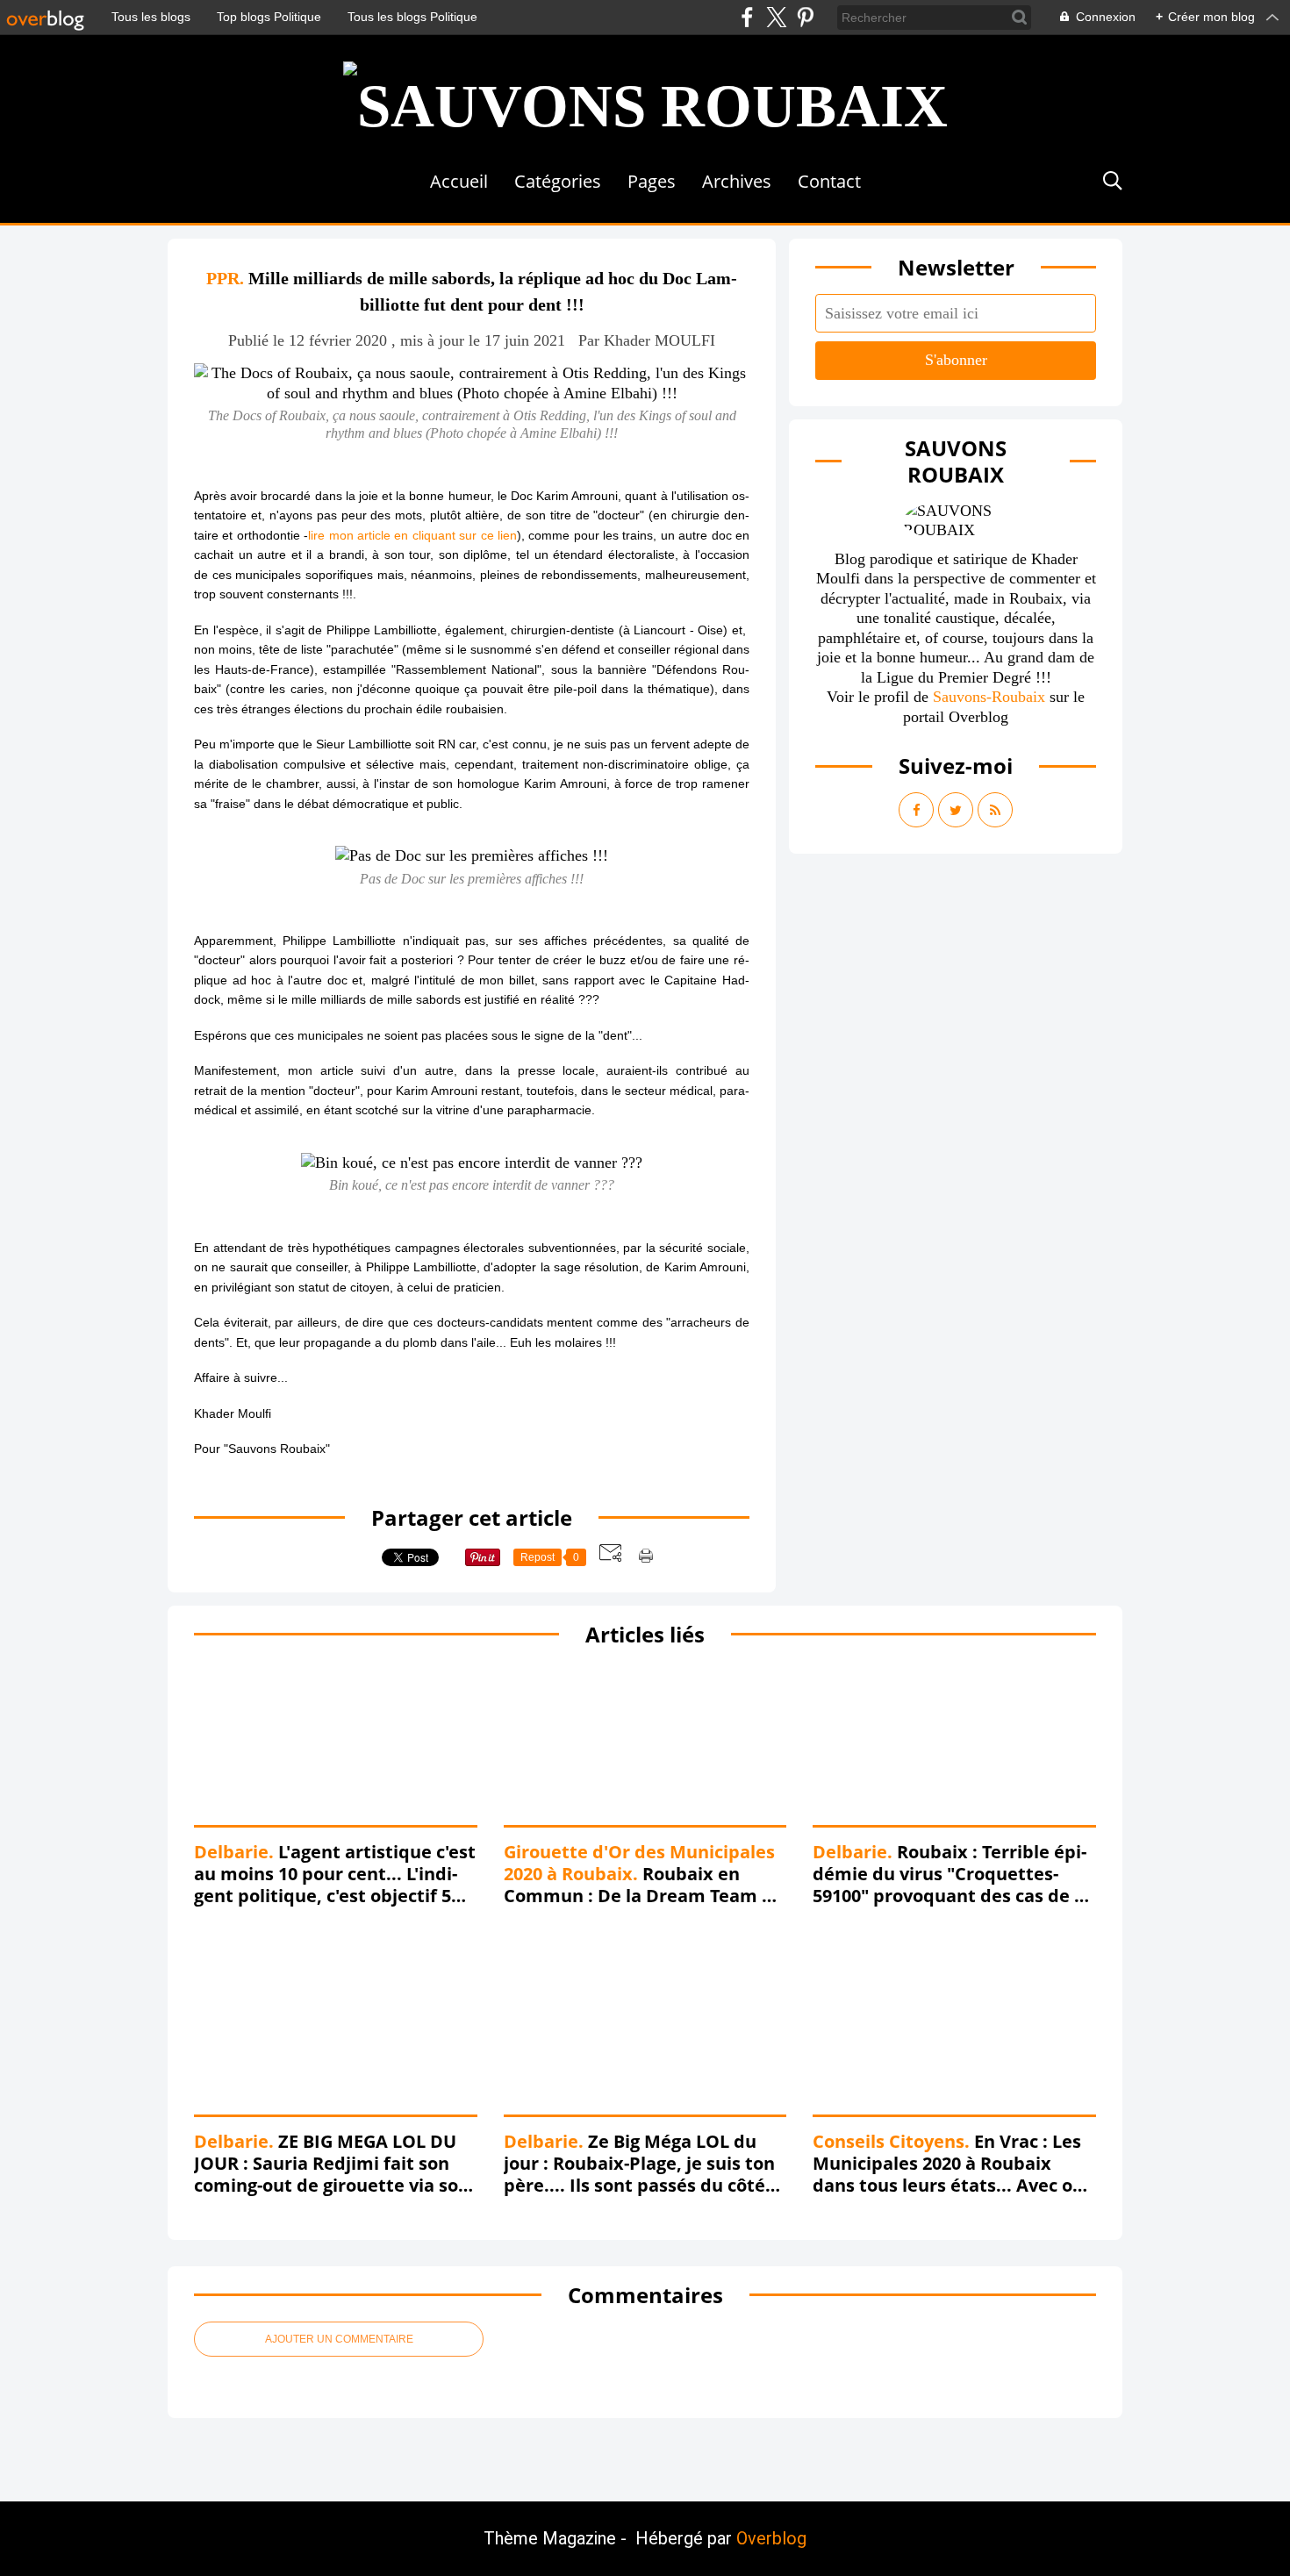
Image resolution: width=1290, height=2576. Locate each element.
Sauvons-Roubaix (989, 697)
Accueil (459, 181)
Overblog (771, 2538)
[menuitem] (459, 181)
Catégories (558, 181)
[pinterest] (805, 17)
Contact (829, 181)
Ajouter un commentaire (339, 2339)
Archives (737, 181)
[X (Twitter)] (776, 17)
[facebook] (747, 17)
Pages (652, 181)
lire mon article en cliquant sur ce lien (412, 535)
